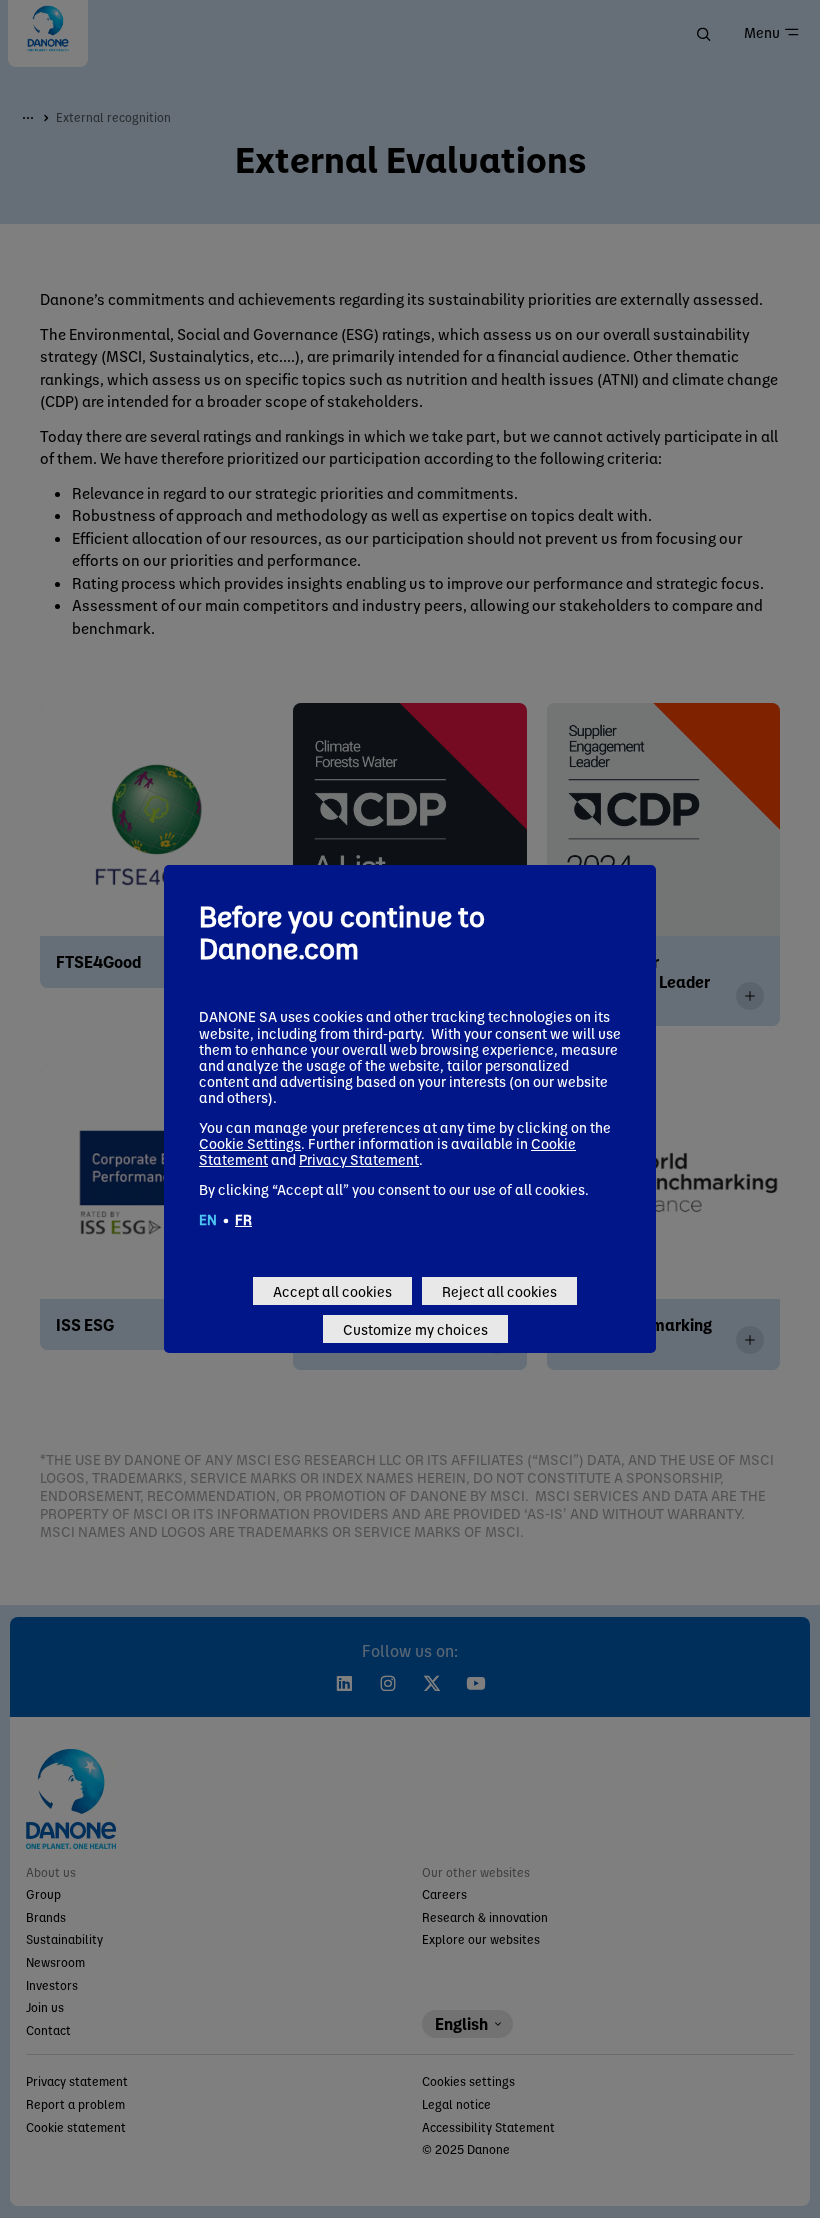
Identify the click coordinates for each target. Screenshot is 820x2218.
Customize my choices (415, 1329)
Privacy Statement (359, 1159)
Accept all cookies (332, 1291)
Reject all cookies (499, 1291)
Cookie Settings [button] (250, 1143)
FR (243, 1219)
